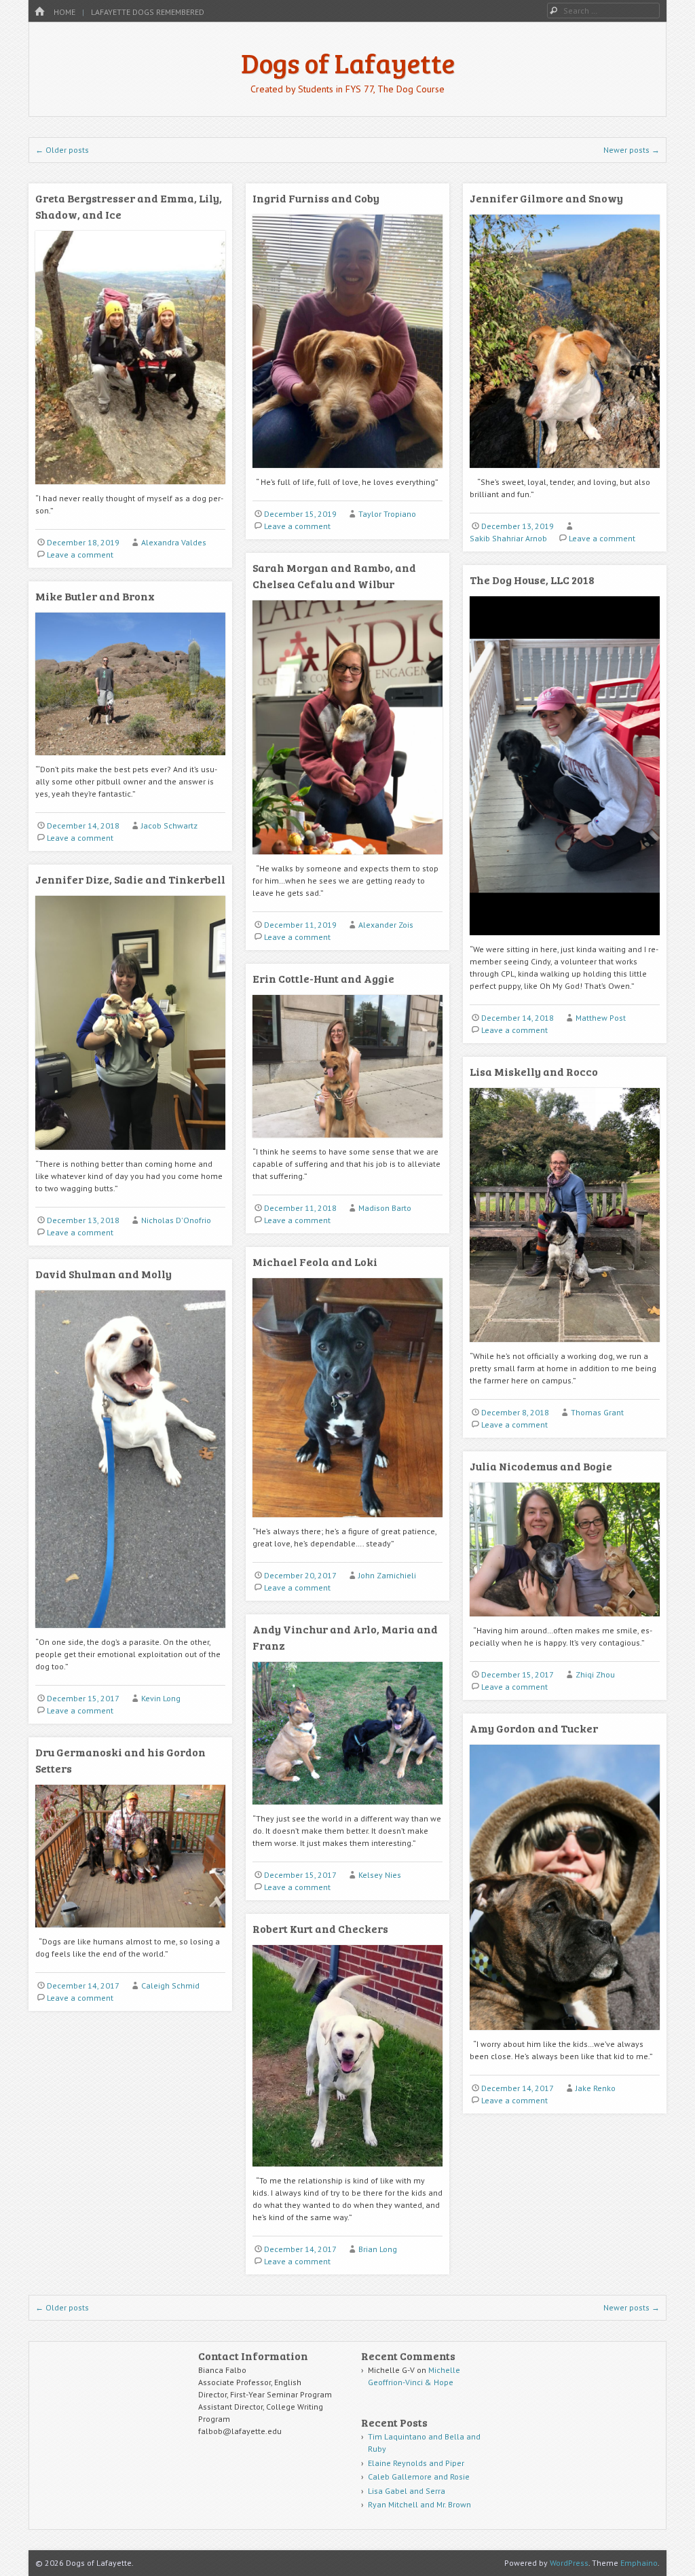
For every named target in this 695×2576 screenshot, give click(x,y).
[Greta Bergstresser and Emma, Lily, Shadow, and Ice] (130, 489)
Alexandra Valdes (174, 542)
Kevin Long (161, 1698)
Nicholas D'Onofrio (176, 1220)
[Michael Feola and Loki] (347, 1522)
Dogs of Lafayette (348, 62)
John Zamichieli (387, 1575)
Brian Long (378, 2249)
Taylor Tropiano (387, 514)
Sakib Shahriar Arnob (508, 538)
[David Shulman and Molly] (130, 1633)
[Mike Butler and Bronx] (130, 760)
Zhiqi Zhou (595, 1674)
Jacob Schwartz (169, 826)
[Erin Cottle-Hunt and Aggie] (347, 1143)
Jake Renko (596, 2088)
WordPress (569, 2563)
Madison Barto (385, 1208)
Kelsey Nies (380, 1875)
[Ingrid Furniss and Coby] (347, 473)
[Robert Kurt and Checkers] (347, 2172)
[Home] (39, 12)
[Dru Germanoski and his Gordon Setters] (130, 1933)
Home (64, 12)
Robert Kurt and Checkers (320, 1928)
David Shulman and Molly (104, 1274)
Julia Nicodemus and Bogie (541, 1466)
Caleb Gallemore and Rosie (419, 2477)
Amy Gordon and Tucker (534, 1728)
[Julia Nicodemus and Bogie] (565, 1621)
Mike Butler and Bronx (95, 596)
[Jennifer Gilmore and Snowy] (565, 473)
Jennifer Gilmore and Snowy (546, 198)
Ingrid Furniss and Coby (316, 198)
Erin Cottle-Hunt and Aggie (323, 978)
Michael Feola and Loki (315, 1262)
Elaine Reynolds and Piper (416, 2463)
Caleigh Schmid (170, 1985)
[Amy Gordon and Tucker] (565, 2035)
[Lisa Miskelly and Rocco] (565, 1347)
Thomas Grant (597, 1412)
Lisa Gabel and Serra (407, 2491)
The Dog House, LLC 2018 (532, 580)
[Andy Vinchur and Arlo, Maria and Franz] (347, 1810)
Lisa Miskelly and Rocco (534, 1071)
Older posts (62, 150)
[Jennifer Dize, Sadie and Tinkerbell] (130, 1155)
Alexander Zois (386, 925)
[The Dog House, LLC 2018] (565, 940)
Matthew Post (601, 1018)
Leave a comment (80, 555)
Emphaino (639, 2563)
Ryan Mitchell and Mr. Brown (419, 2504)
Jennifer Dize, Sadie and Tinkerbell (130, 879)
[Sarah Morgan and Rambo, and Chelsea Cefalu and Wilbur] (347, 859)
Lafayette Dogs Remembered (148, 12)
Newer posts (632, 150)
